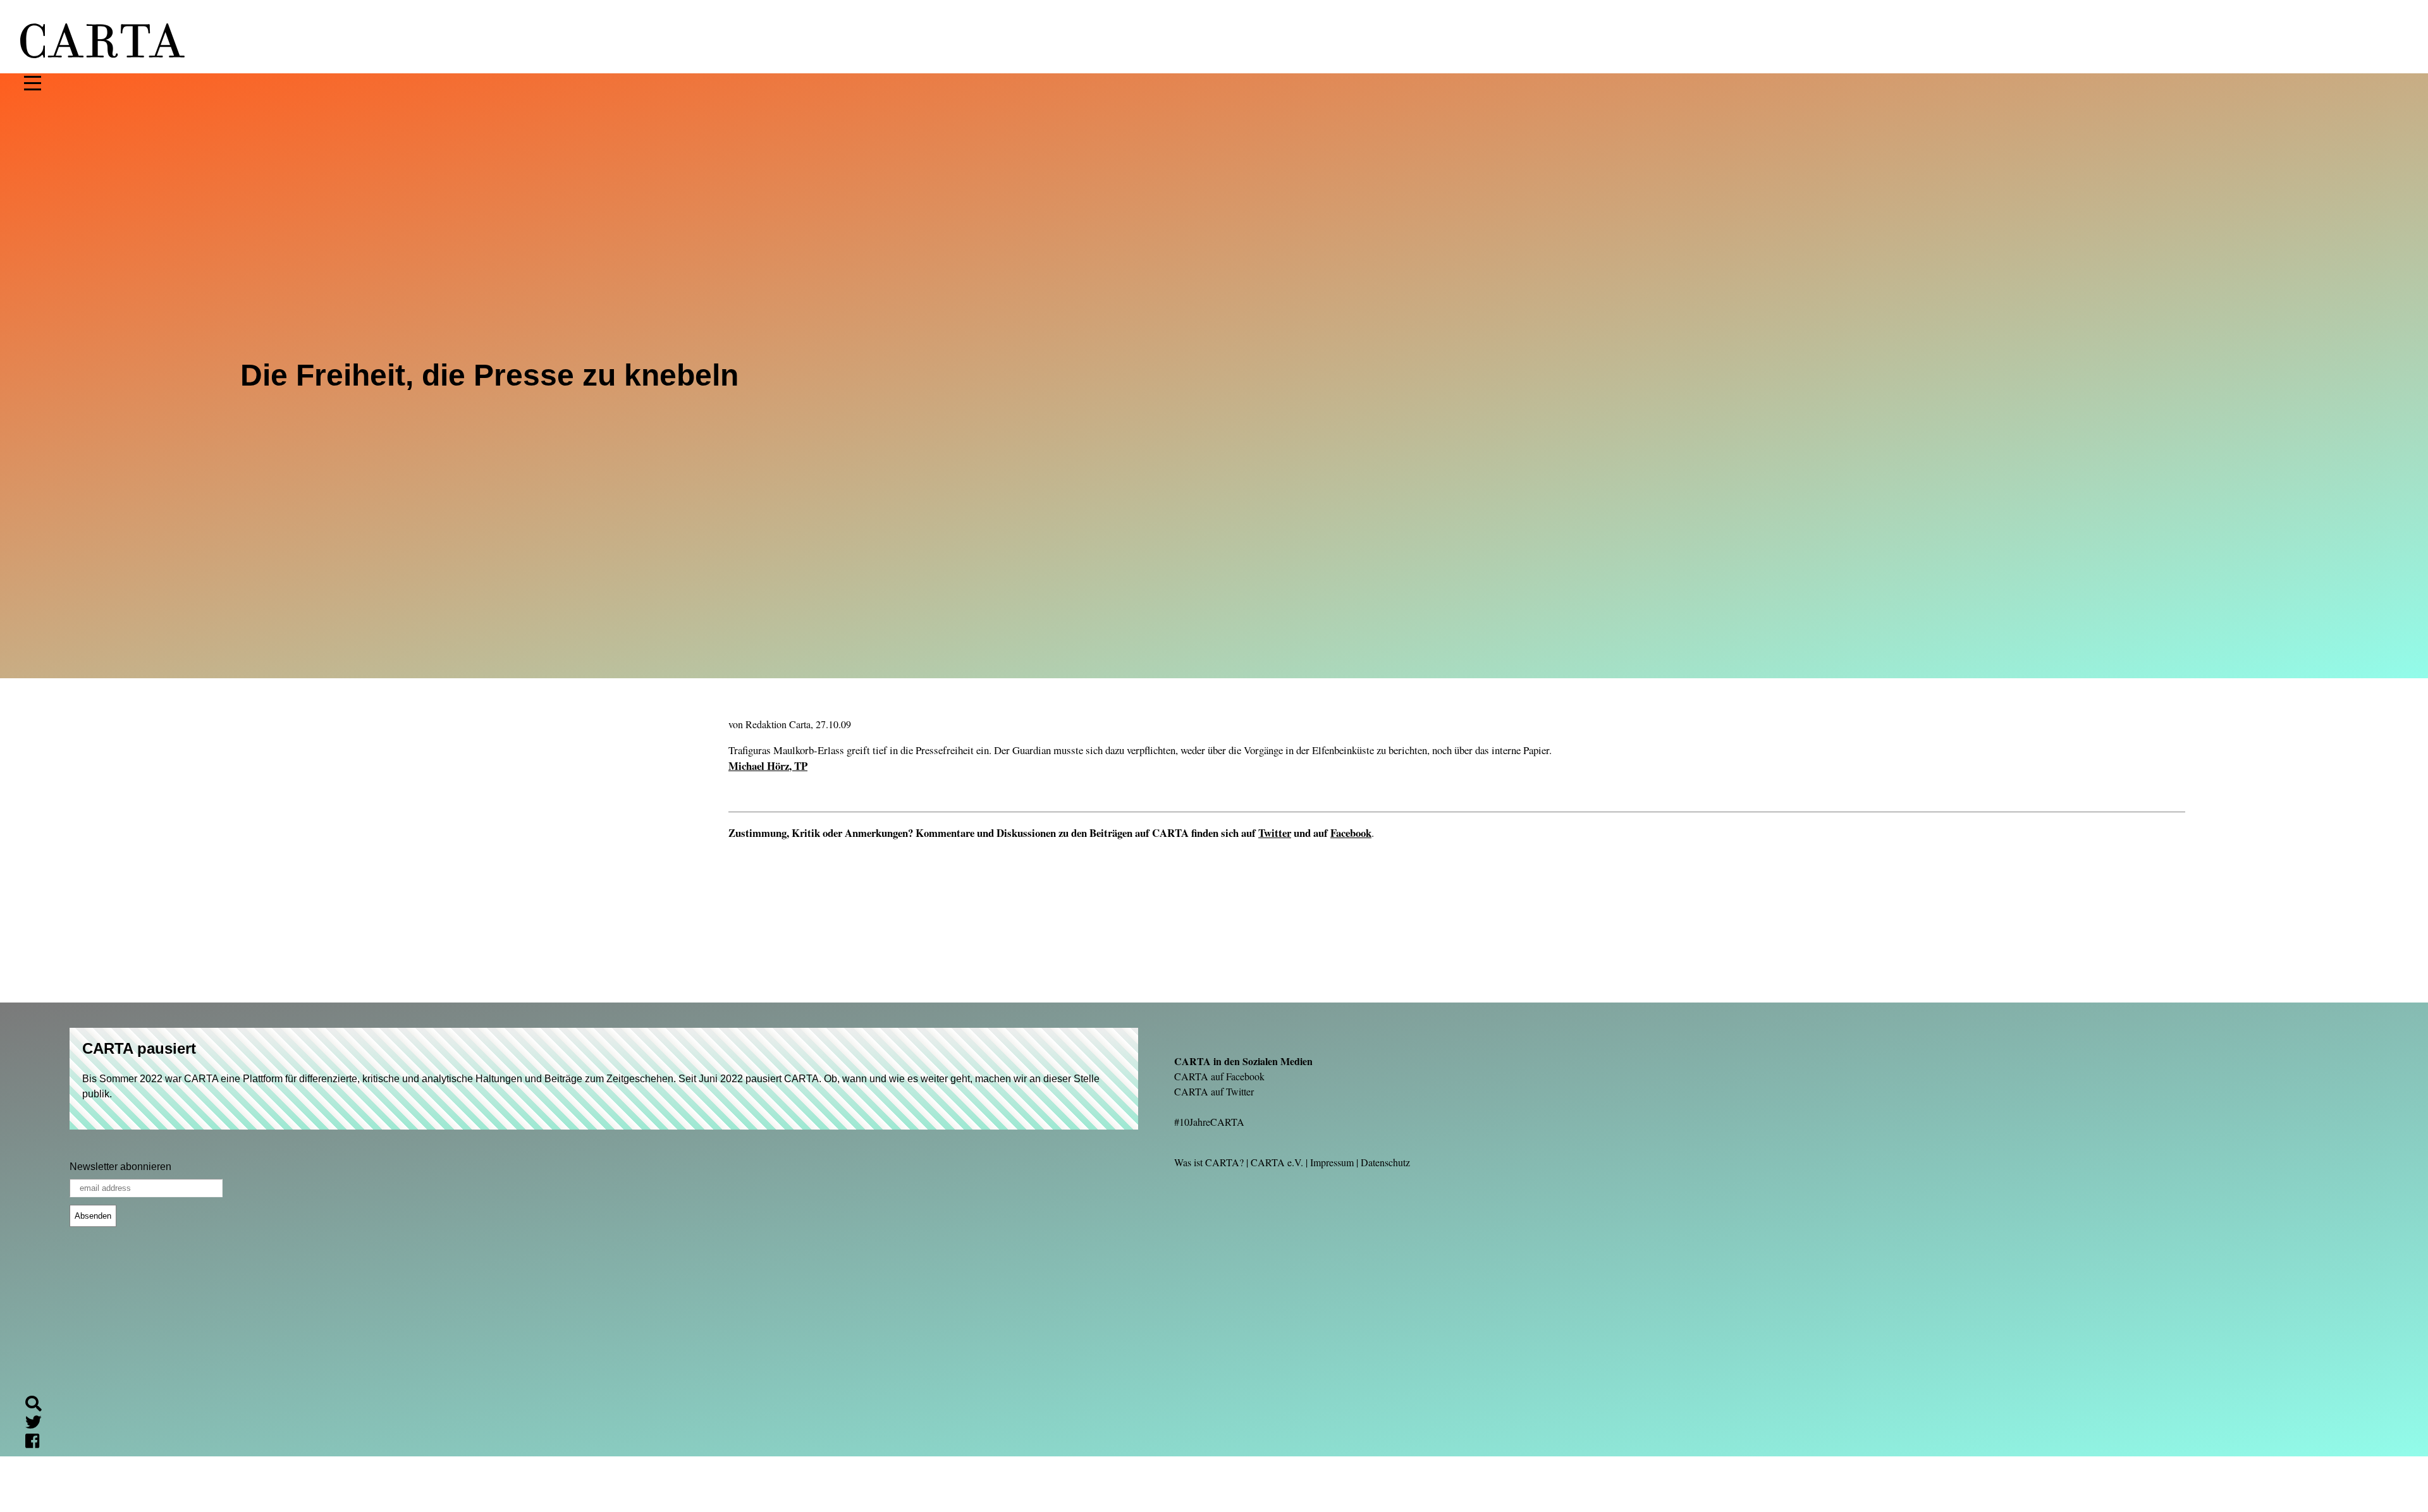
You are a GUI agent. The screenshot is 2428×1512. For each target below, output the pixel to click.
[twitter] (39, 1424)
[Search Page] (39, 1405)
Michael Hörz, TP (768, 766)
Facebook (1351, 833)
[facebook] (37, 1443)
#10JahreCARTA (1209, 1122)
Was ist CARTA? (1209, 1162)
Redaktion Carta (778, 724)
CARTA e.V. (1277, 1162)
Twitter (1275, 833)
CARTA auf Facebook (1219, 1076)
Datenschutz (1385, 1162)
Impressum (1332, 1162)
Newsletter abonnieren (120, 1167)
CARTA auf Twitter (1214, 1091)
